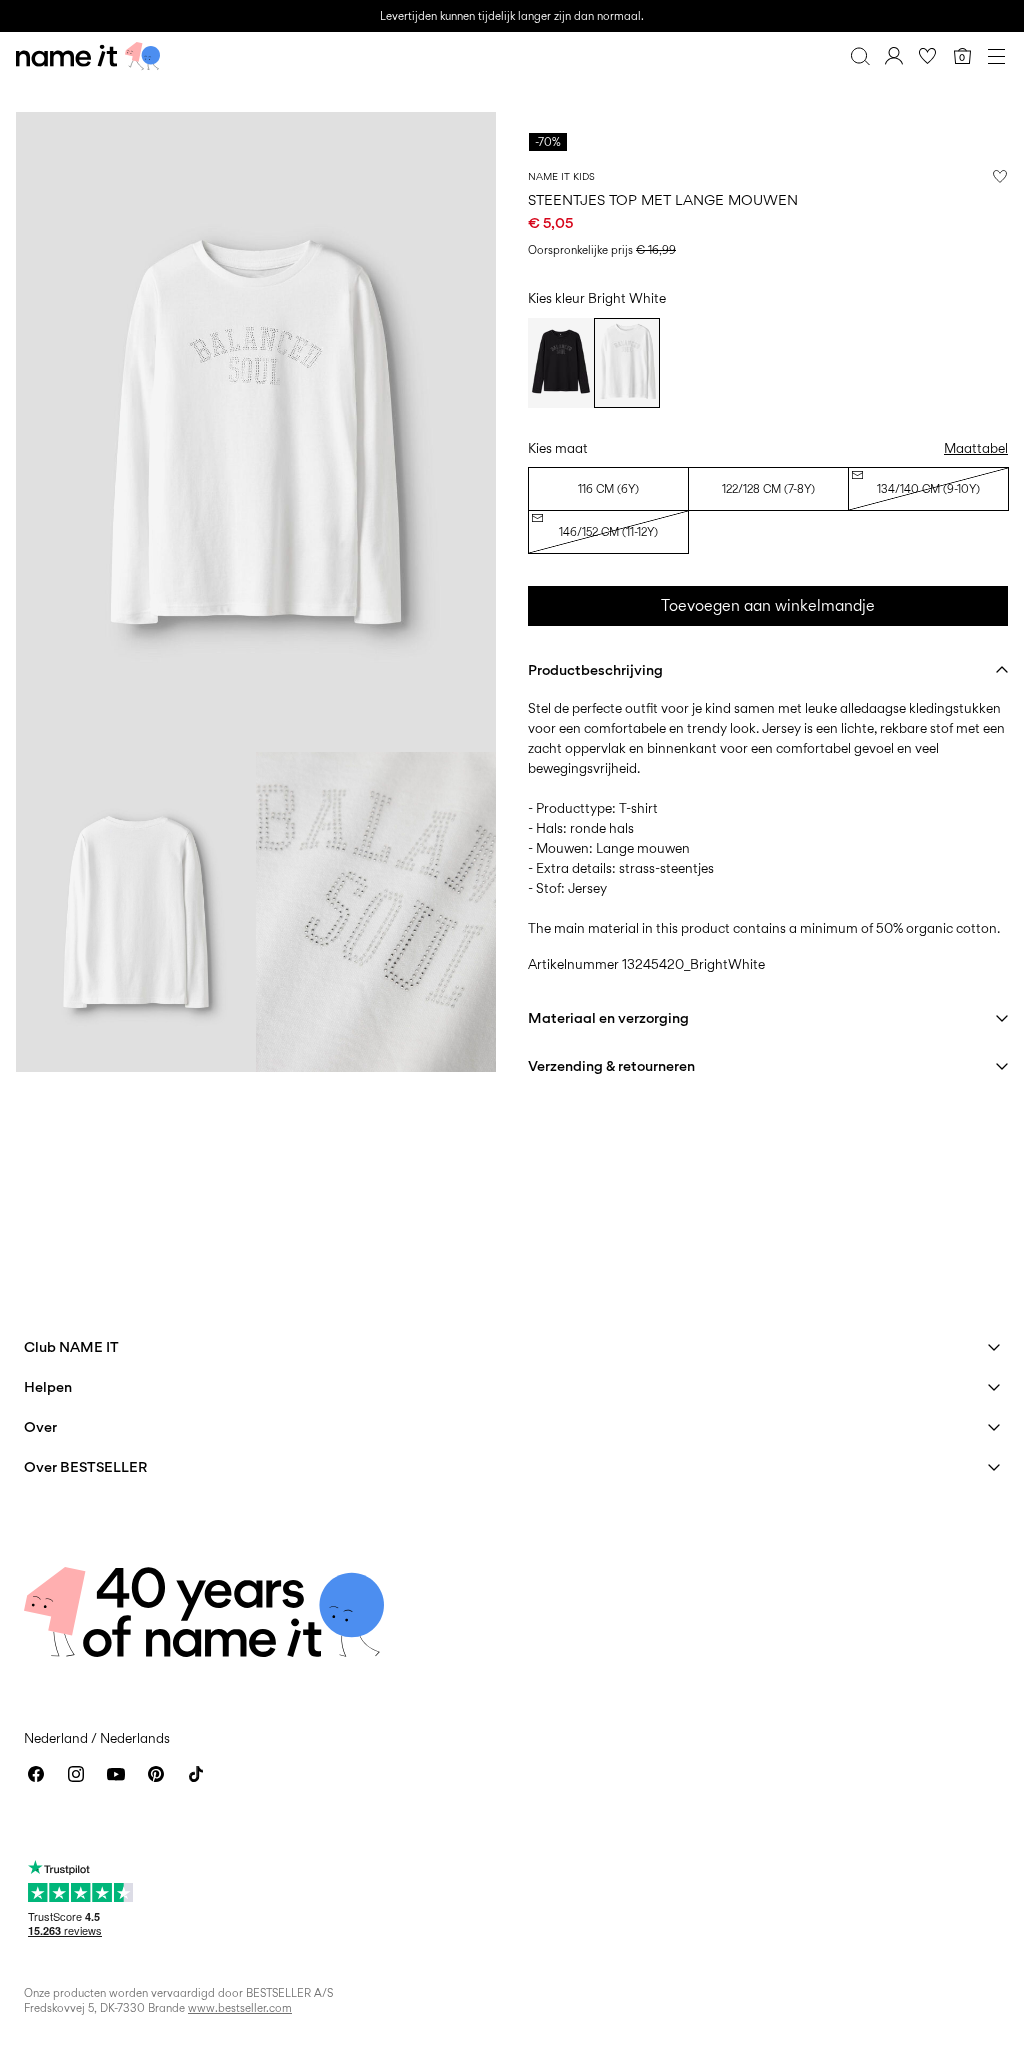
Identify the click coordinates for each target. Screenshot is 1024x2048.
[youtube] (116, 1774)
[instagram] (76, 1774)
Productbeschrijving (595, 669)
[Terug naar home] (88, 56)
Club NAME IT (71, 1346)
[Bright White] (627, 363)
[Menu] (996, 56)
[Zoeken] (860, 56)
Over (40, 1426)
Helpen (48, 1386)
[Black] (561, 363)
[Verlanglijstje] (928, 56)
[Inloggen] (894, 56)
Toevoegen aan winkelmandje (768, 605)
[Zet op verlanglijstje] (1000, 176)
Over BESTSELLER (85, 1466)
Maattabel (976, 448)
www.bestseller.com (240, 2008)
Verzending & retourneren (611, 1065)
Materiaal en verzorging (608, 1017)
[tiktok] (196, 1774)
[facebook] (36, 1774)
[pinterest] (156, 1774)
